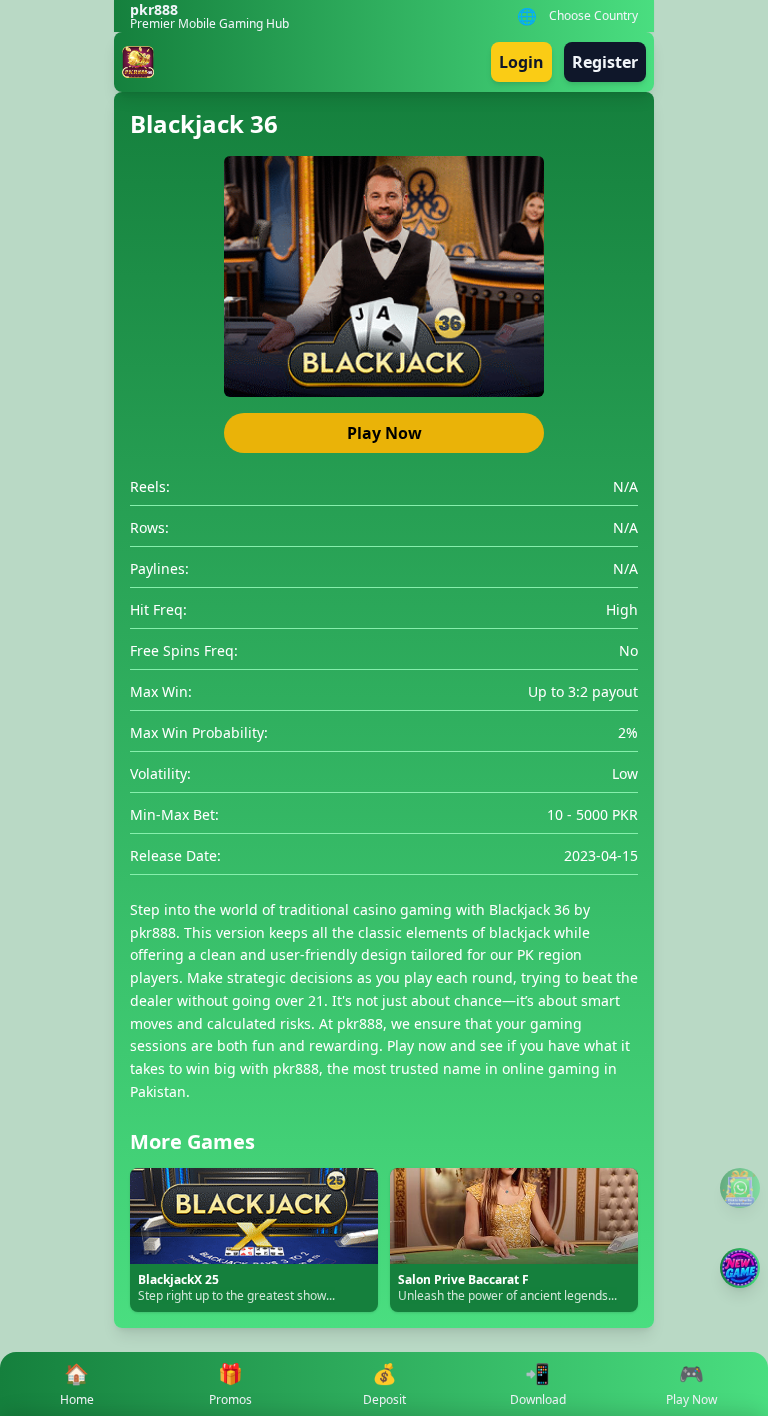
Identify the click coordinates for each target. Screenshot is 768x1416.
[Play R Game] (740, 1268)
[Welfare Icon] (740, 1188)
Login (521, 62)
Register (605, 62)
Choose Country (593, 16)
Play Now (384, 433)
